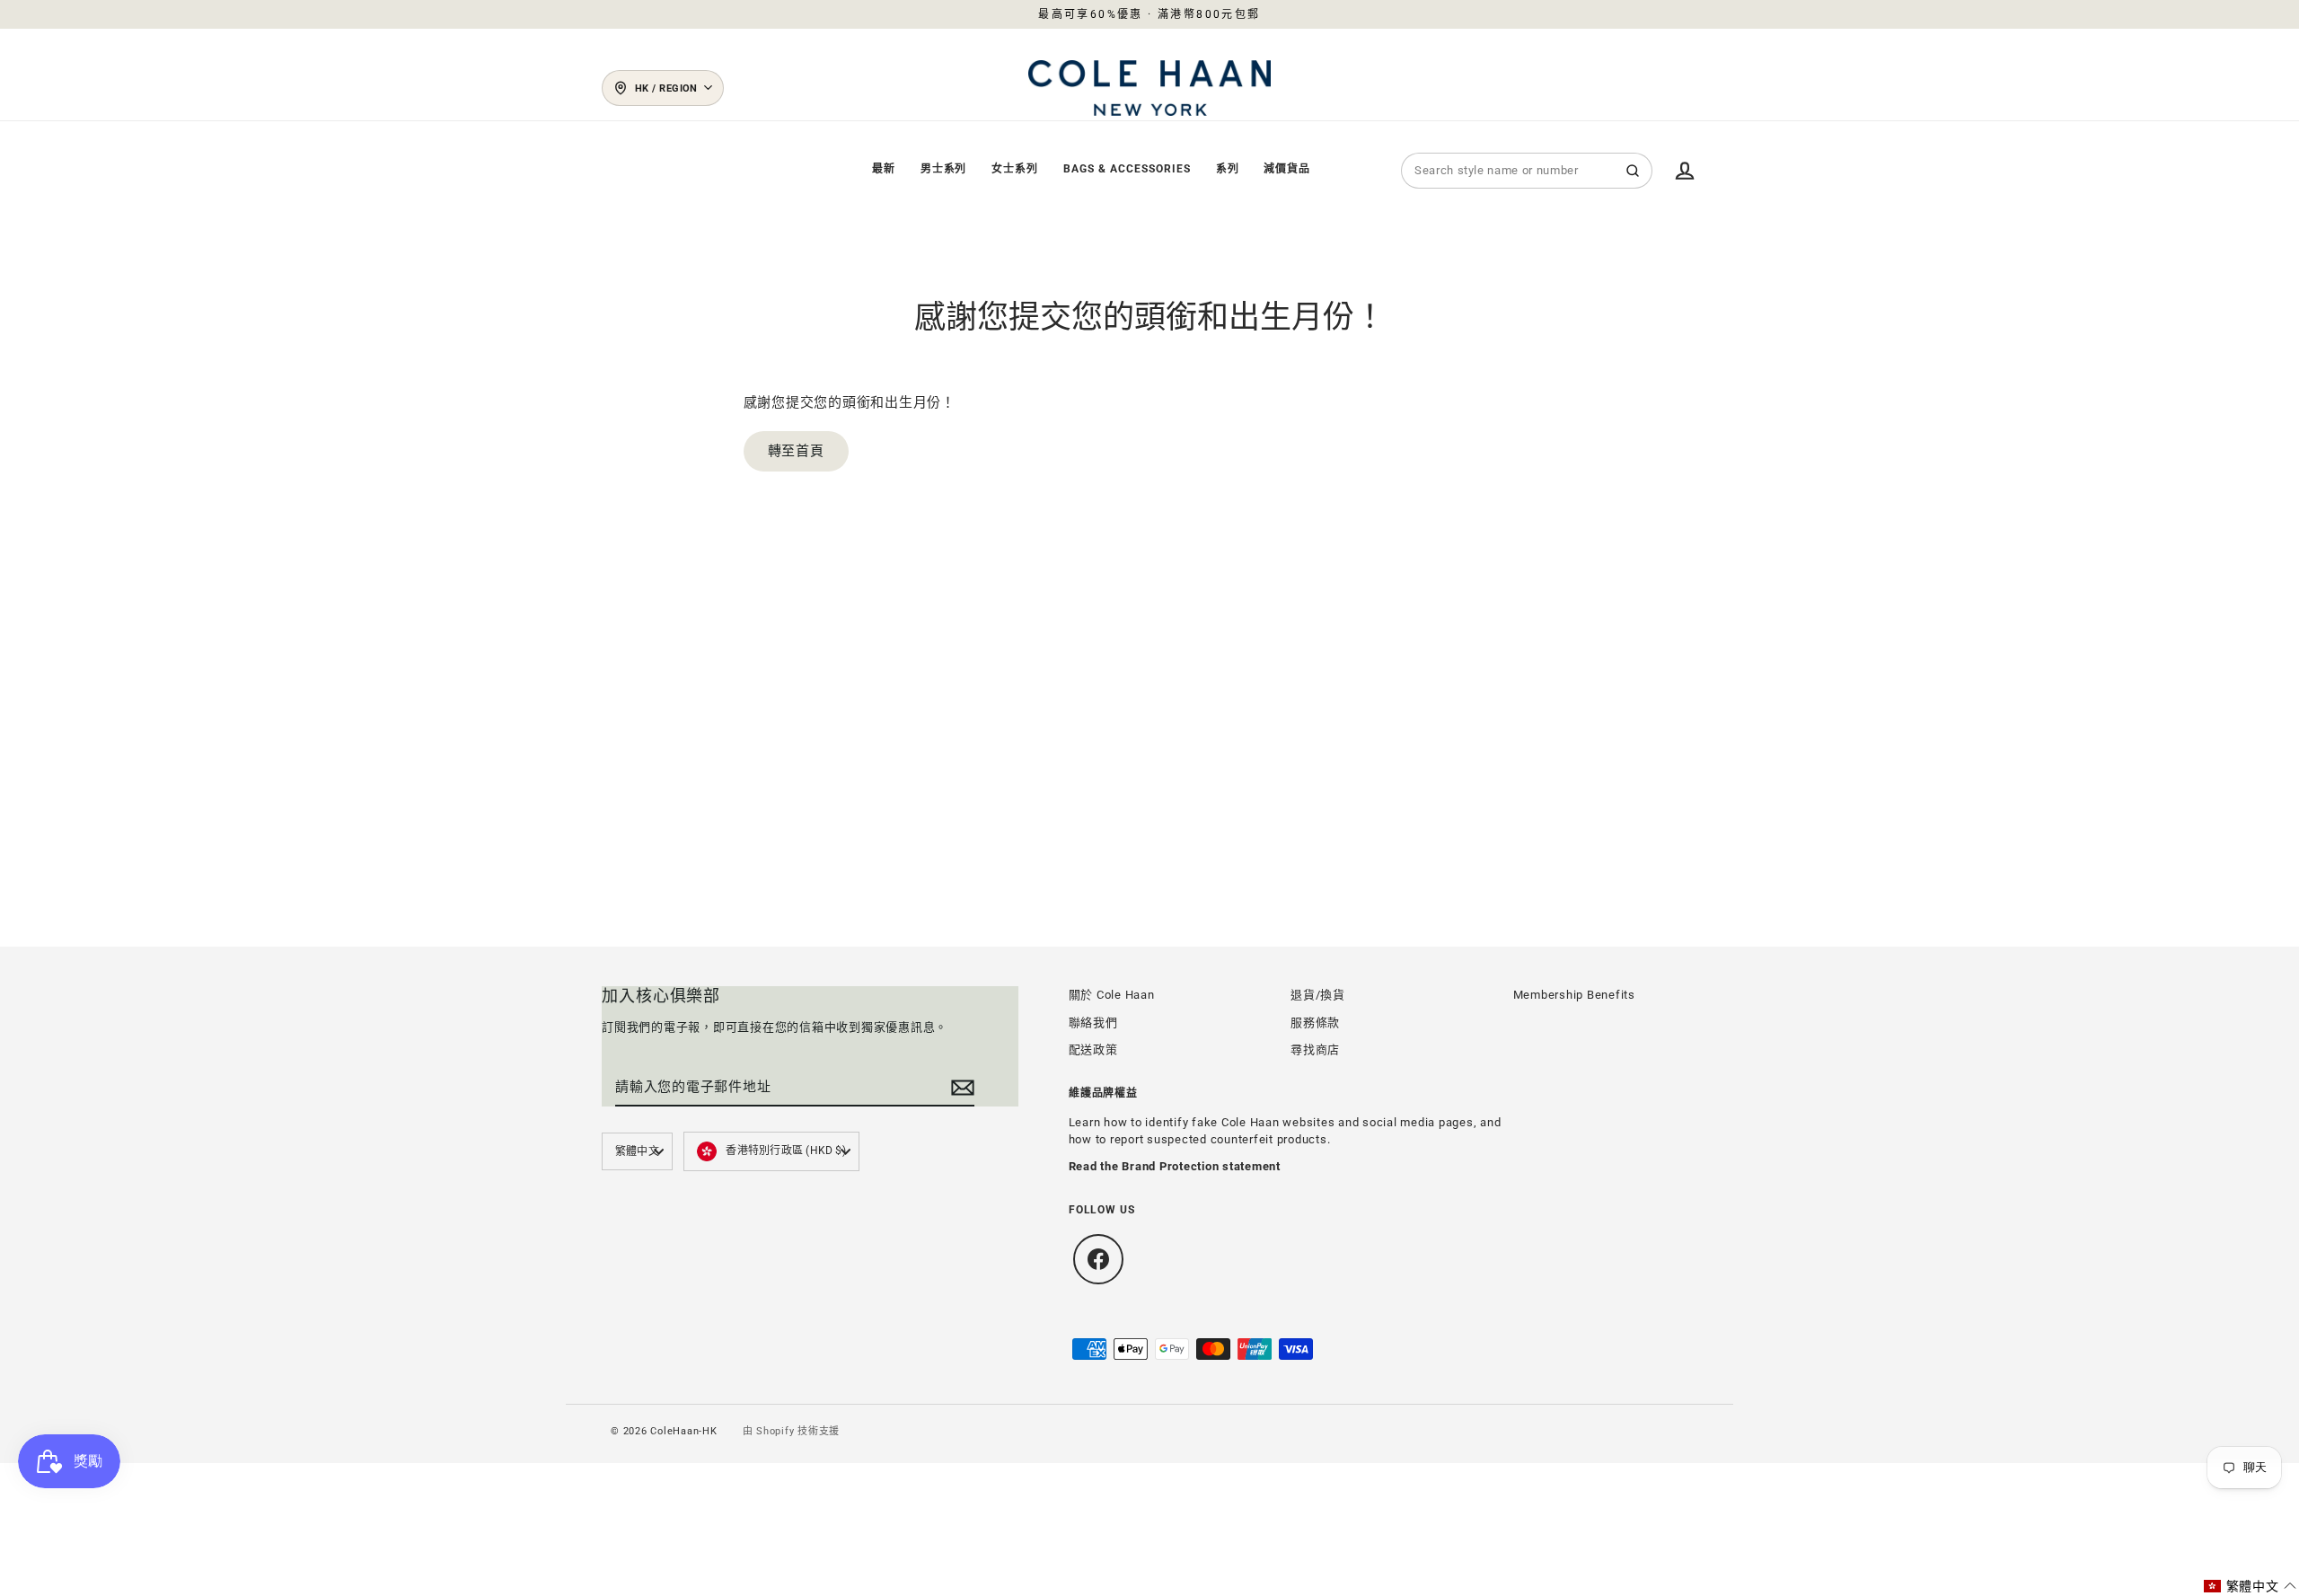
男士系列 (944, 169)
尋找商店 (1315, 1049)
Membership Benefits (1574, 995)
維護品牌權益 (1104, 1093)
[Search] (1633, 171)
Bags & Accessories (1127, 169)
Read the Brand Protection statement (1175, 1166)
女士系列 (1015, 169)
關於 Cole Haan (1112, 995)
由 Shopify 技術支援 (792, 1431)
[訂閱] (960, 1088)
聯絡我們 (1093, 1023)
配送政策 (1093, 1049)
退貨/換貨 (1318, 995)
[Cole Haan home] (1149, 88)
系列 (1228, 169)
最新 (884, 169)
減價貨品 (1287, 169)
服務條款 (1315, 1023)
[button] (2251, 1586)
